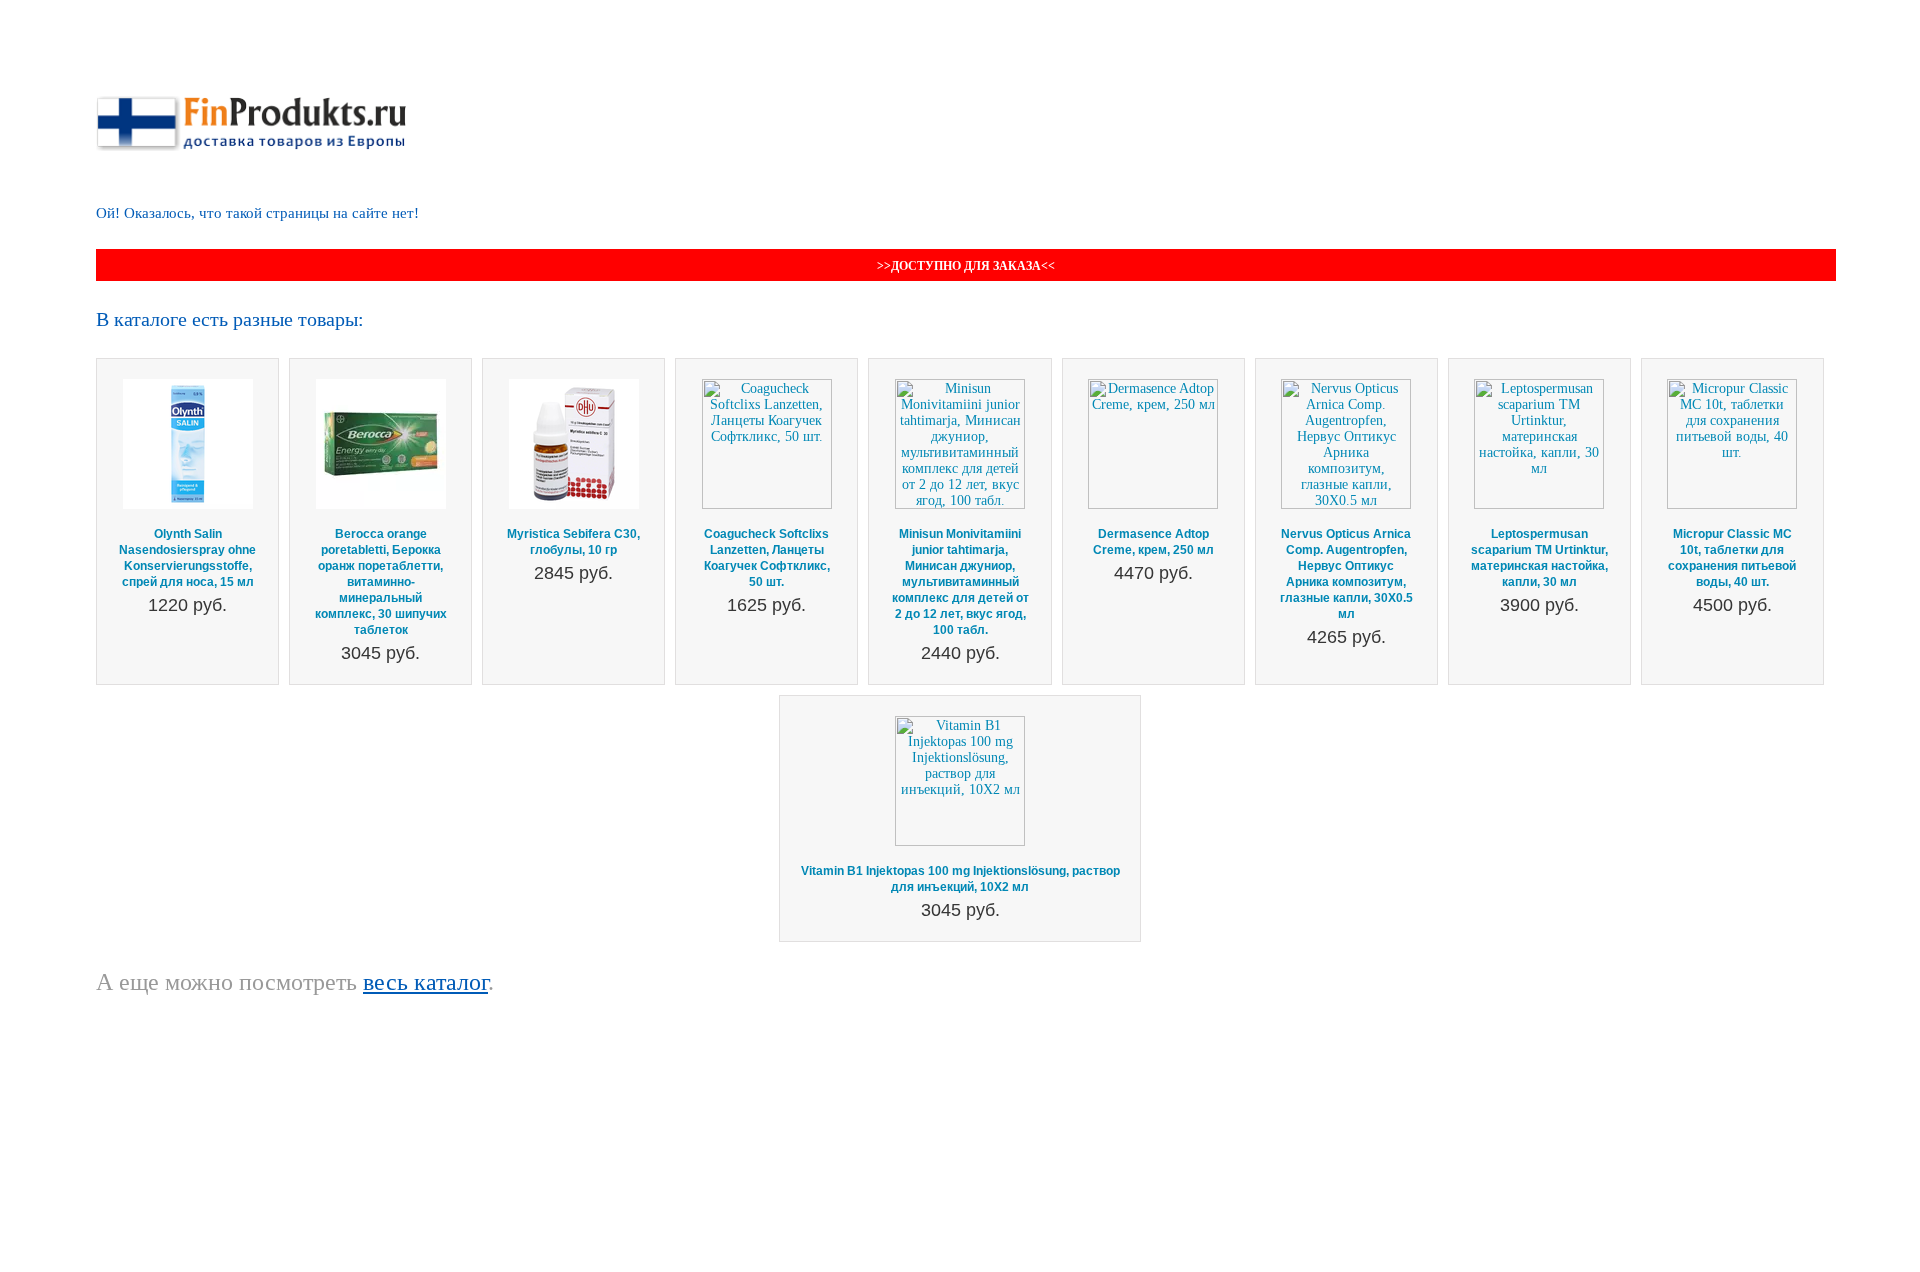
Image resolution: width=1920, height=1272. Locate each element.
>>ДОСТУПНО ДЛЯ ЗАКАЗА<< (966, 266)
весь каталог (425, 982)
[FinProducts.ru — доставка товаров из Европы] (251, 103)
